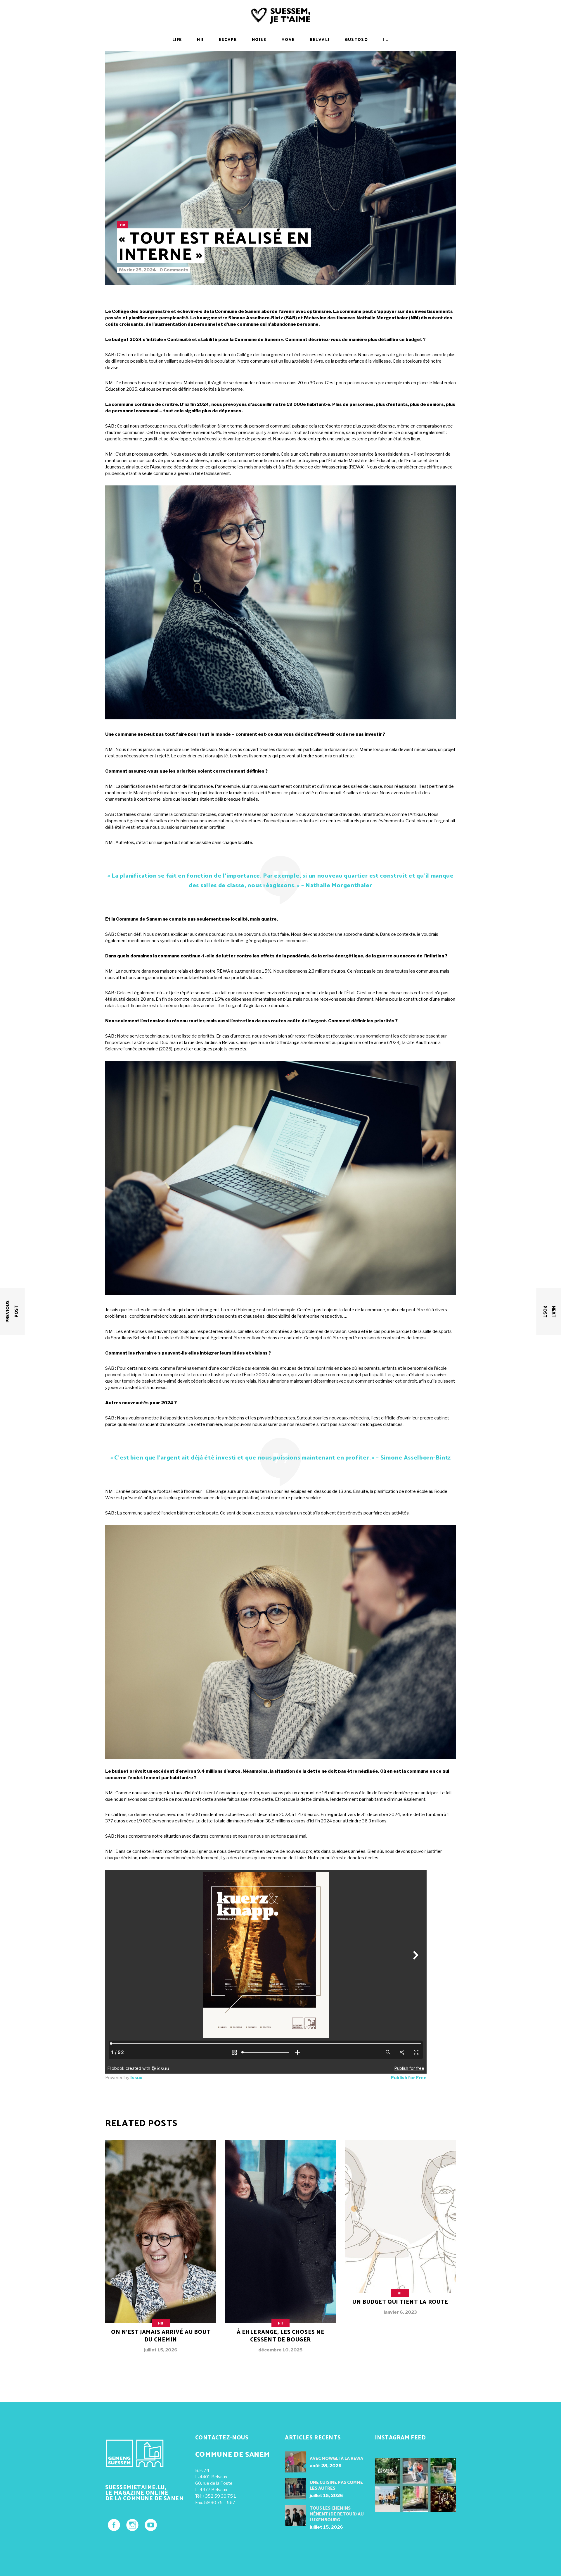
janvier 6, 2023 (400, 2312)
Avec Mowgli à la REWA (336, 2459)
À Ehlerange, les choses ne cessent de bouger (281, 2336)
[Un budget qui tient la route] (400, 2232)
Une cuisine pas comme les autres (336, 2485)
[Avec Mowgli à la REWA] (295, 2462)
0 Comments (174, 270)
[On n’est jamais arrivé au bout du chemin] (161, 2251)
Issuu (136, 2078)
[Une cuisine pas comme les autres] (295, 2489)
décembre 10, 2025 (280, 2350)
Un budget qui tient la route (400, 2302)
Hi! (122, 225)
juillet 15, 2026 (161, 2350)
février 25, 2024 (137, 270)
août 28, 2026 (326, 2466)
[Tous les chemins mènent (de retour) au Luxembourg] (295, 2516)
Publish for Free (409, 2078)
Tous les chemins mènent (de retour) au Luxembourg (337, 2514)
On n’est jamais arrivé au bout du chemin (161, 2336)
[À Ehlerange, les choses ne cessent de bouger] (280, 2251)
